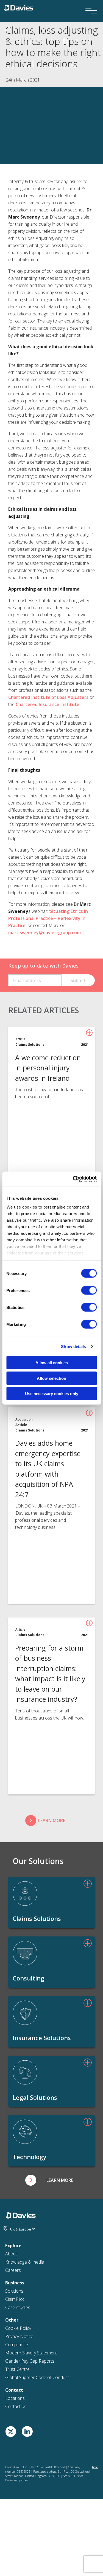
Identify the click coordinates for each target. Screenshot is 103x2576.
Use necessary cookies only (52, 1394)
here (95, 2467)
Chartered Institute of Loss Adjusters (48, 697)
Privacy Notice (19, 2336)
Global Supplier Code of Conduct (37, 2377)
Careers (13, 2270)
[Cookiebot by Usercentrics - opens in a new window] (73, 1179)
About (11, 2254)
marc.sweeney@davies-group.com (44, 933)
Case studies (18, 2307)
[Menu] (89, 3)
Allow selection (51, 1378)
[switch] (89, 1290)
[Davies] (19, 7)
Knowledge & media (25, 2262)
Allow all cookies (52, 1363)
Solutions (14, 2291)
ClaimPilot (15, 2299)
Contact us (16, 2406)
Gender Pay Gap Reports (30, 2361)
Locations (15, 2398)
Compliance (17, 2345)
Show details (73, 1346)
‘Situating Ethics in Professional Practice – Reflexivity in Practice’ (48, 918)
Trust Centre (17, 2369)
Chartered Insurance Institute (48, 704)
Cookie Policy (18, 2328)
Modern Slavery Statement (31, 2353)
